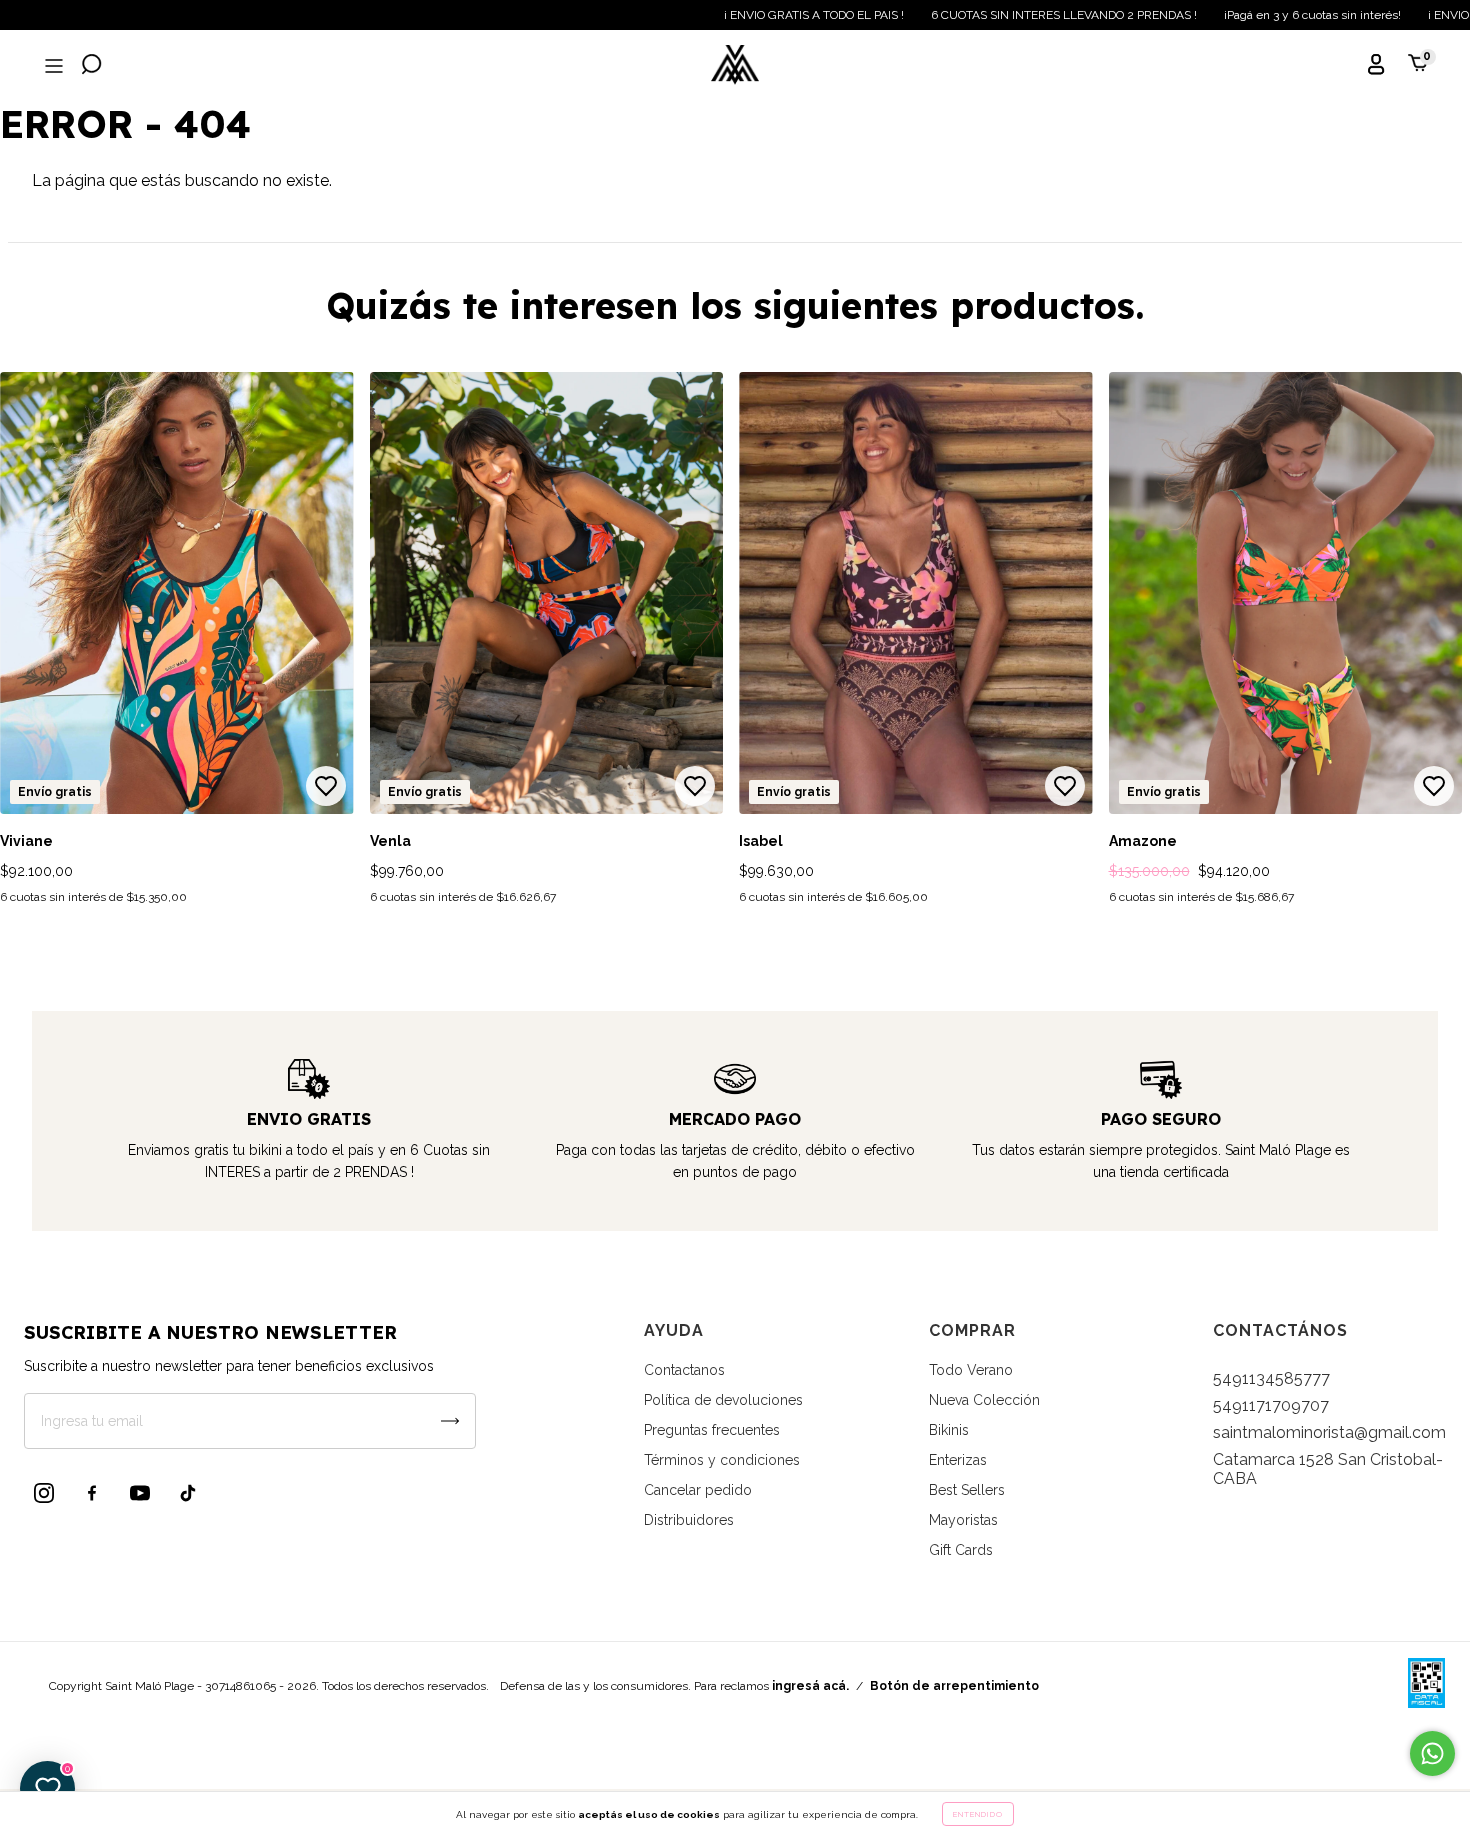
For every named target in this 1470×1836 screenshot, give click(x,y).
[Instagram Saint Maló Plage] (44, 1493)
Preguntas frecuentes (712, 1430)
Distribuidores (689, 1520)
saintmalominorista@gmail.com (1329, 1432)
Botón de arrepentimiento (954, 1686)
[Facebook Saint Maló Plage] (92, 1493)
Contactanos (684, 1370)
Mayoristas (963, 1520)
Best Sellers (967, 1490)
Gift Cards (961, 1550)
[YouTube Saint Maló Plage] (140, 1493)
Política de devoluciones (723, 1400)
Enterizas (958, 1460)
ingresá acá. (810, 1686)
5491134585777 (1271, 1378)
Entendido (978, 1814)
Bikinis (949, 1430)
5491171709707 (1271, 1405)
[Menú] (52, 66)
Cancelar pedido (698, 1490)
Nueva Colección (984, 1400)
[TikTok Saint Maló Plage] (188, 1493)
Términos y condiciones (722, 1460)
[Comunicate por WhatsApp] (1432, 1753)
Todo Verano (971, 1370)
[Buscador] (92, 66)
